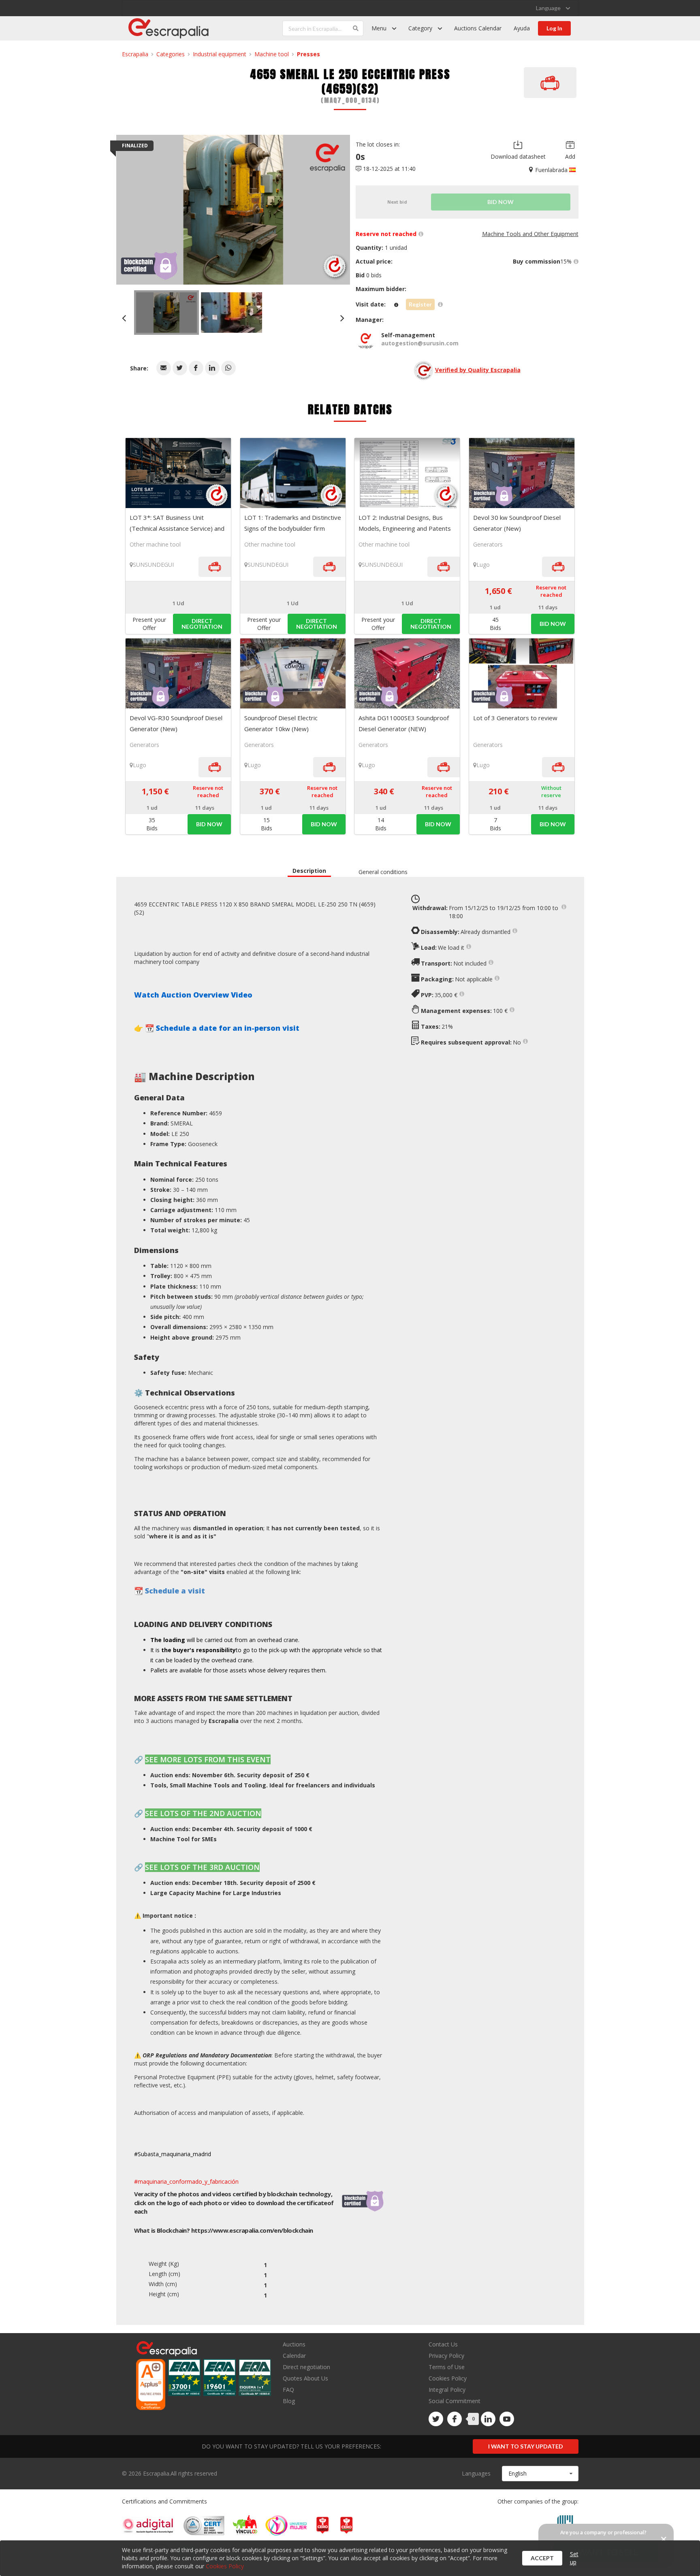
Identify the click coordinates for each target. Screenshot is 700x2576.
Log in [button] (554, 28)
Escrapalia (135, 54)
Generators (488, 544)
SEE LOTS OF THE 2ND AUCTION (203, 1813)
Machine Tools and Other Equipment (530, 234)
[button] (164, 368)
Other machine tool (155, 544)
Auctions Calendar (478, 28)
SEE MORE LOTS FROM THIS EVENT (208, 1759)
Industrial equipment (220, 54)
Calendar (294, 2356)
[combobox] (540, 2474)
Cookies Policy (448, 2378)
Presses (308, 54)
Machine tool (272, 54)
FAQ (288, 2390)
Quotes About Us (305, 2378)
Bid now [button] (553, 624)
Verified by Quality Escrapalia (478, 370)
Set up (574, 2558)
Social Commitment (455, 2401)
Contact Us (443, 2345)
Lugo (483, 565)
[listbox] (553, 8)
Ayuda (522, 28)
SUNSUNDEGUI (153, 565)
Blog (289, 2401)
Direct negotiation (306, 2367)
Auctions (294, 2345)
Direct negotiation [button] (202, 624)
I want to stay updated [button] (526, 2446)
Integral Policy (447, 2390)
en (252, 2230)
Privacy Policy (446, 2356)
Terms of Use (447, 2367)
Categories (171, 54)
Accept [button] (542, 2558)
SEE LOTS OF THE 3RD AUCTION (202, 1867)
